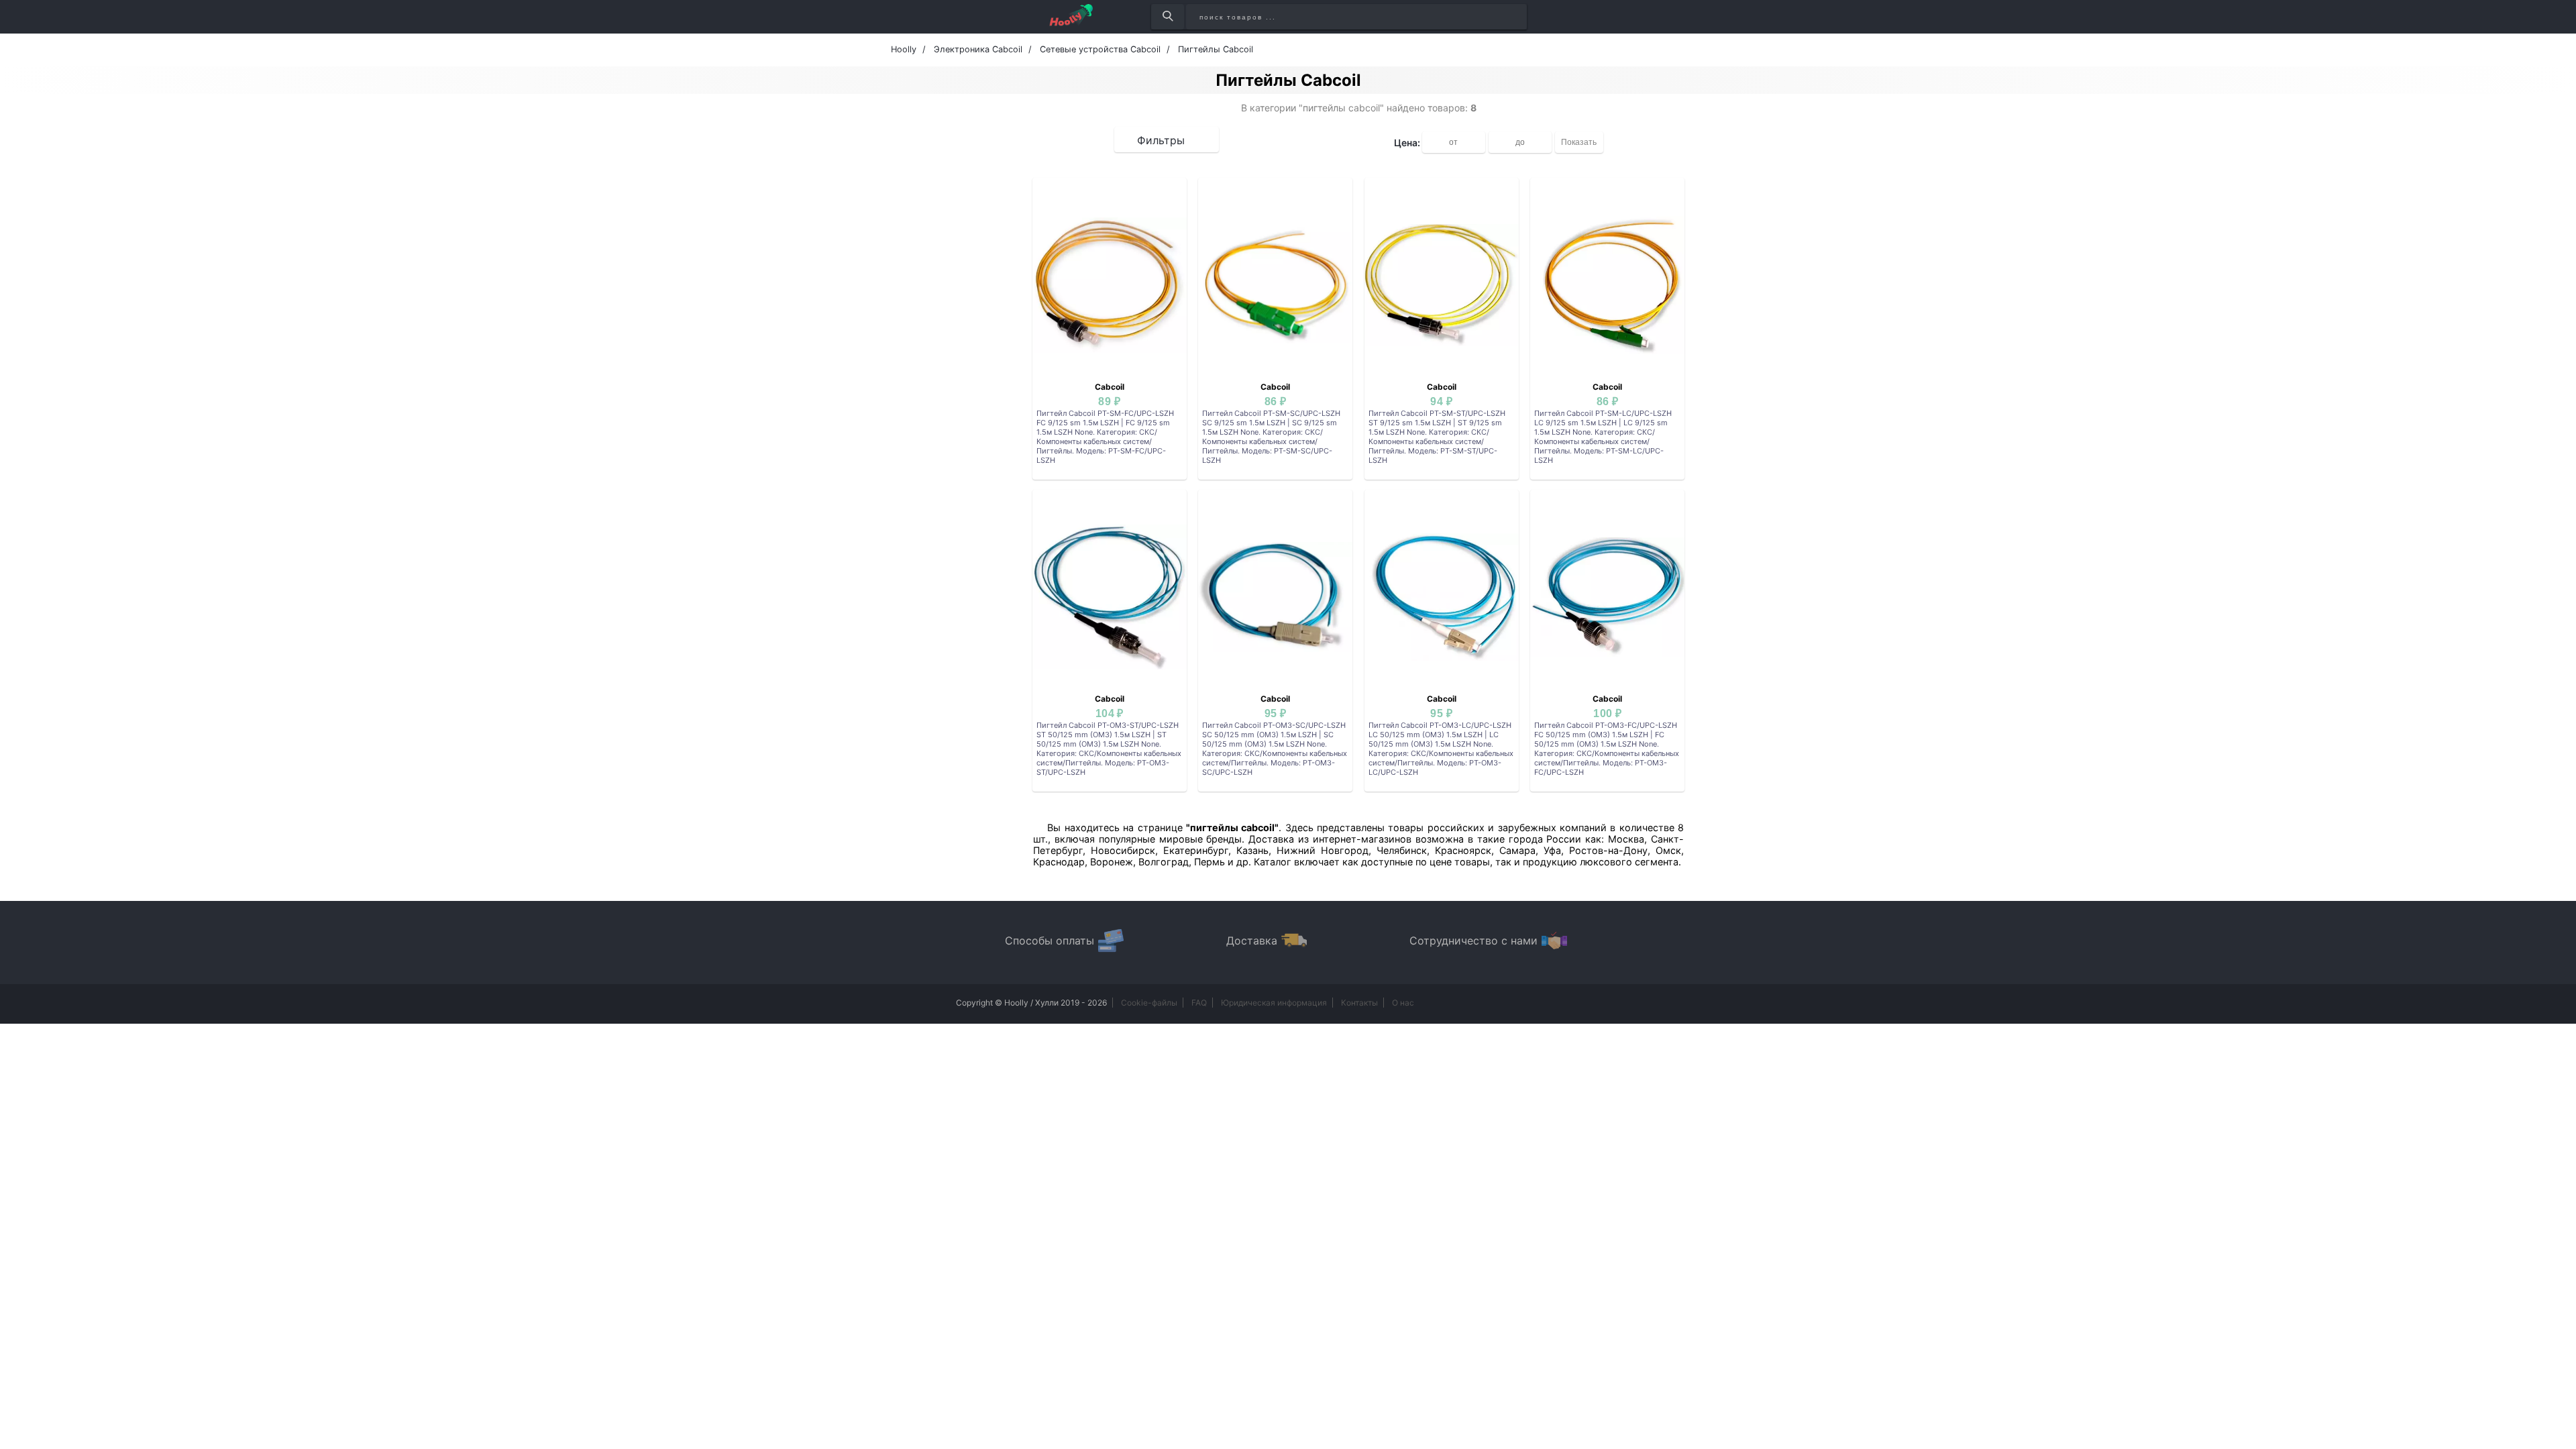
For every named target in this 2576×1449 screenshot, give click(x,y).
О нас (1403, 1003)
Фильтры (1161, 140)
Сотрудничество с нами (1473, 941)
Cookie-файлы (1149, 1003)
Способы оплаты (1050, 941)
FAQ (1199, 1003)
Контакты (1359, 1003)
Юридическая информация (1274, 1003)
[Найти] (1168, 17)
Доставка (1252, 941)
